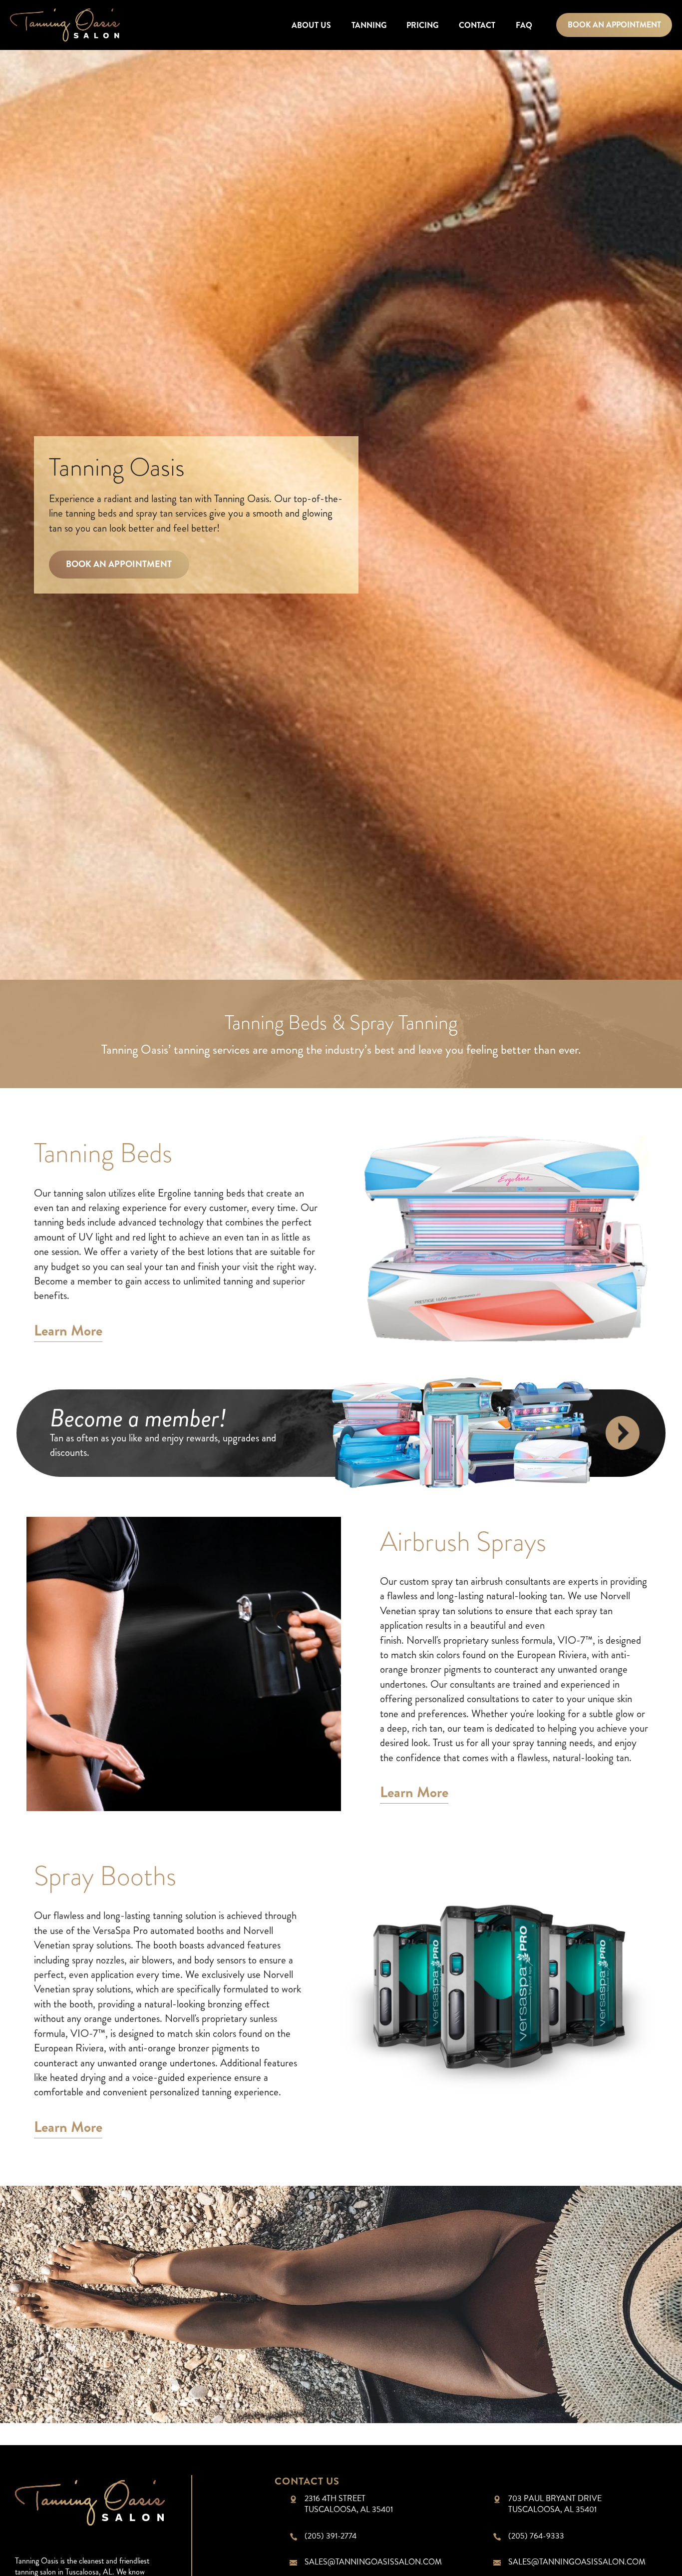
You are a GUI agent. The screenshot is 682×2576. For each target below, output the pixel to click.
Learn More (68, 1332)
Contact (477, 25)
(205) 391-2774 (331, 2536)
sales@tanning (373, 2562)
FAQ (524, 25)
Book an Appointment (614, 25)
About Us (311, 25)
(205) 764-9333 (536, 2536)
